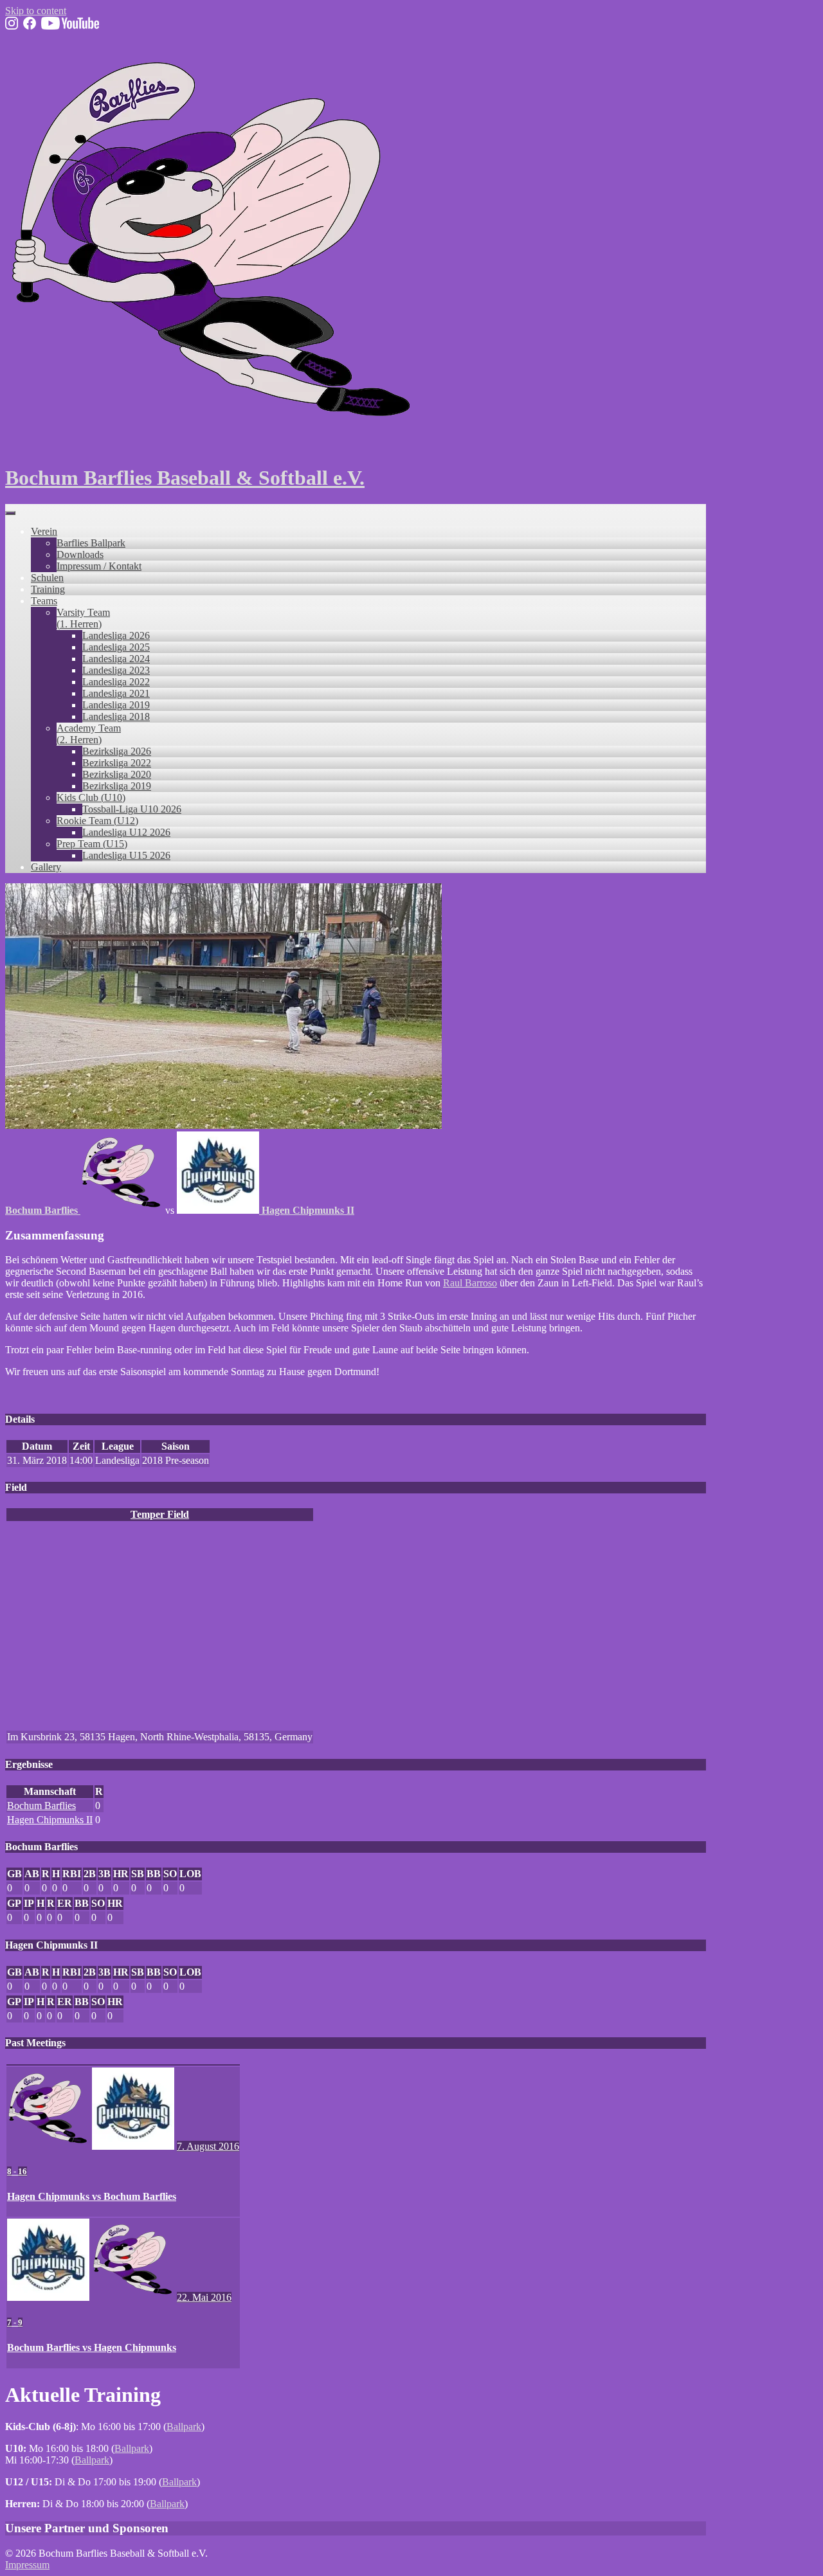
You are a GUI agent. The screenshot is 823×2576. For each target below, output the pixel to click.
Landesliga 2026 (116, 635)
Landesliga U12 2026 (126, 832)
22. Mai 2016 (204, 2297)
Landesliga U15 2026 (126, 855)
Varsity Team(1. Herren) (83, 618)
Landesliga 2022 (116, 682)
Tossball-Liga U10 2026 (132, 809)
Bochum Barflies (41, 1806)
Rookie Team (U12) (97, 821)
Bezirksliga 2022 (117, 763)
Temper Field (160, 1514)
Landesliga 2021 (116, 693)
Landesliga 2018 (116, 716)
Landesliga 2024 (116, 659)
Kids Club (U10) (91, 797)
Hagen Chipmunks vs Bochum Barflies (92, 2196)
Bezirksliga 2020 (117, 774)
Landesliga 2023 (116, 670)
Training (48, 589)
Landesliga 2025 (116, 647)
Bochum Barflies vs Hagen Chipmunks (92, 2347)
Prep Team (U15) (92, 844)
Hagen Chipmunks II (50, 1820)
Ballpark (184, 2427)
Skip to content (36, 11)
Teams (44, 601)
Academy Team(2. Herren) (89, 734)
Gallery (46, 867)
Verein (44, 531)
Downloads (80, 554)
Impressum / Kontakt (99, 566)
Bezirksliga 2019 (117, 786)
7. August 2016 (208, 2146)
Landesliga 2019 (116, 705)
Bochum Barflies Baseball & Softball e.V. (185, 478)
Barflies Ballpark (91, 543)
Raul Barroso (470, 1283)
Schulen (47, 578)
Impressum (27, 2565)
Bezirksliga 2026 (117, 751)
